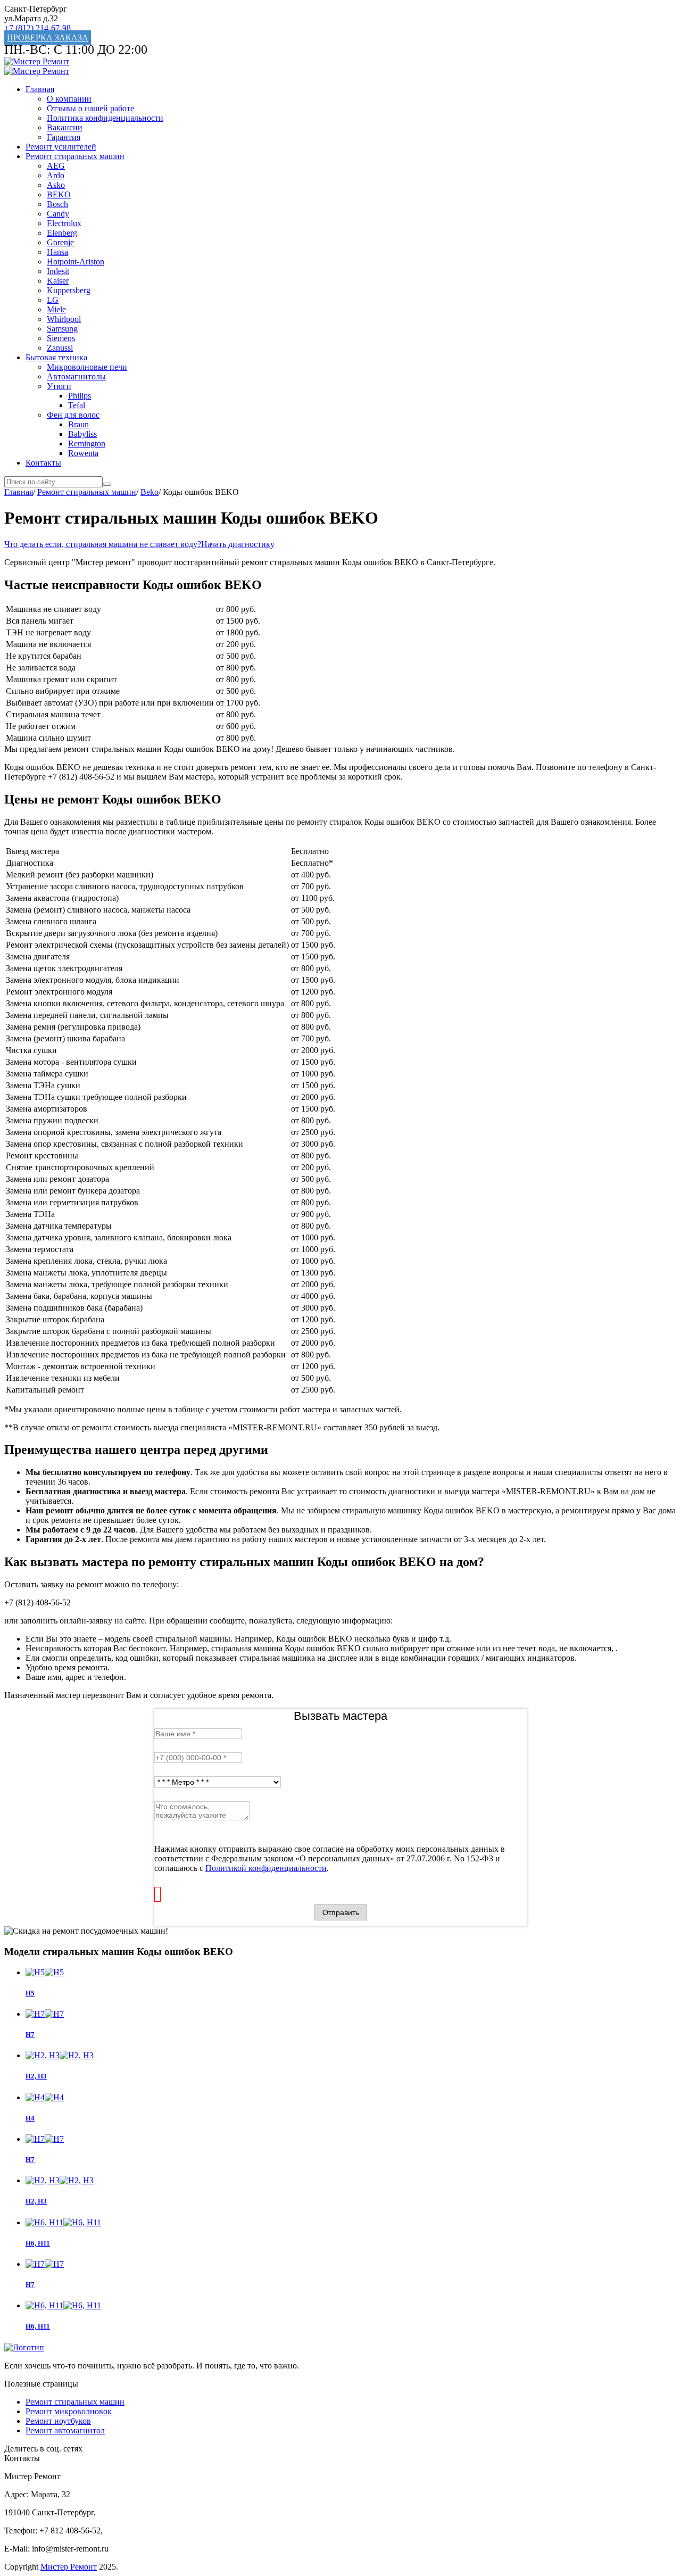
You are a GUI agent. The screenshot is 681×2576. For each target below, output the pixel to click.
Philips (80, 396)
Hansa (57, 252)
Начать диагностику (238, 544)
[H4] (351, 2098)
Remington (87, 444)
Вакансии (65, 127)
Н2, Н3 (36, 2076)
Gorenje (60, 242)
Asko (56, 185)
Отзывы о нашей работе (90, 108)
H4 (30, 2118)
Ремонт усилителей (61, 147)
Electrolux (64, 223)
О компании (69, 99)
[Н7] (351, 2014)
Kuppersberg (69, 290)
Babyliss (82, 434)
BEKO (59, 194)
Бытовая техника (56, 357)
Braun (78, 424)
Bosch (57, 204)
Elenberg (62, 233)
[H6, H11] (351, 2223)
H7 (30, 2160)
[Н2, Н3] (351, 2056)
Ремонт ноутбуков (58, 2421)
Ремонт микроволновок (69, 2411)
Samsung (62, 329)
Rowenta (83, 453)
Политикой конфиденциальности (266, 1868)
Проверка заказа (48, 38)
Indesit (58, 271)
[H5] (351, 1973)
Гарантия (64, 137)
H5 (30, 1993)
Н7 (30, 2035)
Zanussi (60, 348)
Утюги (59, 386)
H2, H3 (36, 2201)
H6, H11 (38, 2243)
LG (53, 300)
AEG (56, 166)
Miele (56, 309)
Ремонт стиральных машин (75, 156)
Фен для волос (73, 415)
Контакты (43, 463)
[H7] (351, 2139)
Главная (40, 89)
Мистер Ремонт (69, 2567)
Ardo (56, 175)
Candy (58, 214)
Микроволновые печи (87, 367)
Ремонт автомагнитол (65, 2430)
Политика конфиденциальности (105, 118)
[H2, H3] (351, 2181)
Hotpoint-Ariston (76, 262)
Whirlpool (64, 319)
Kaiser (58, 281)
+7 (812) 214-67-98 (38, 28)
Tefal (77, 405)
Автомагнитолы (76, 376)
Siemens (61, 338)
